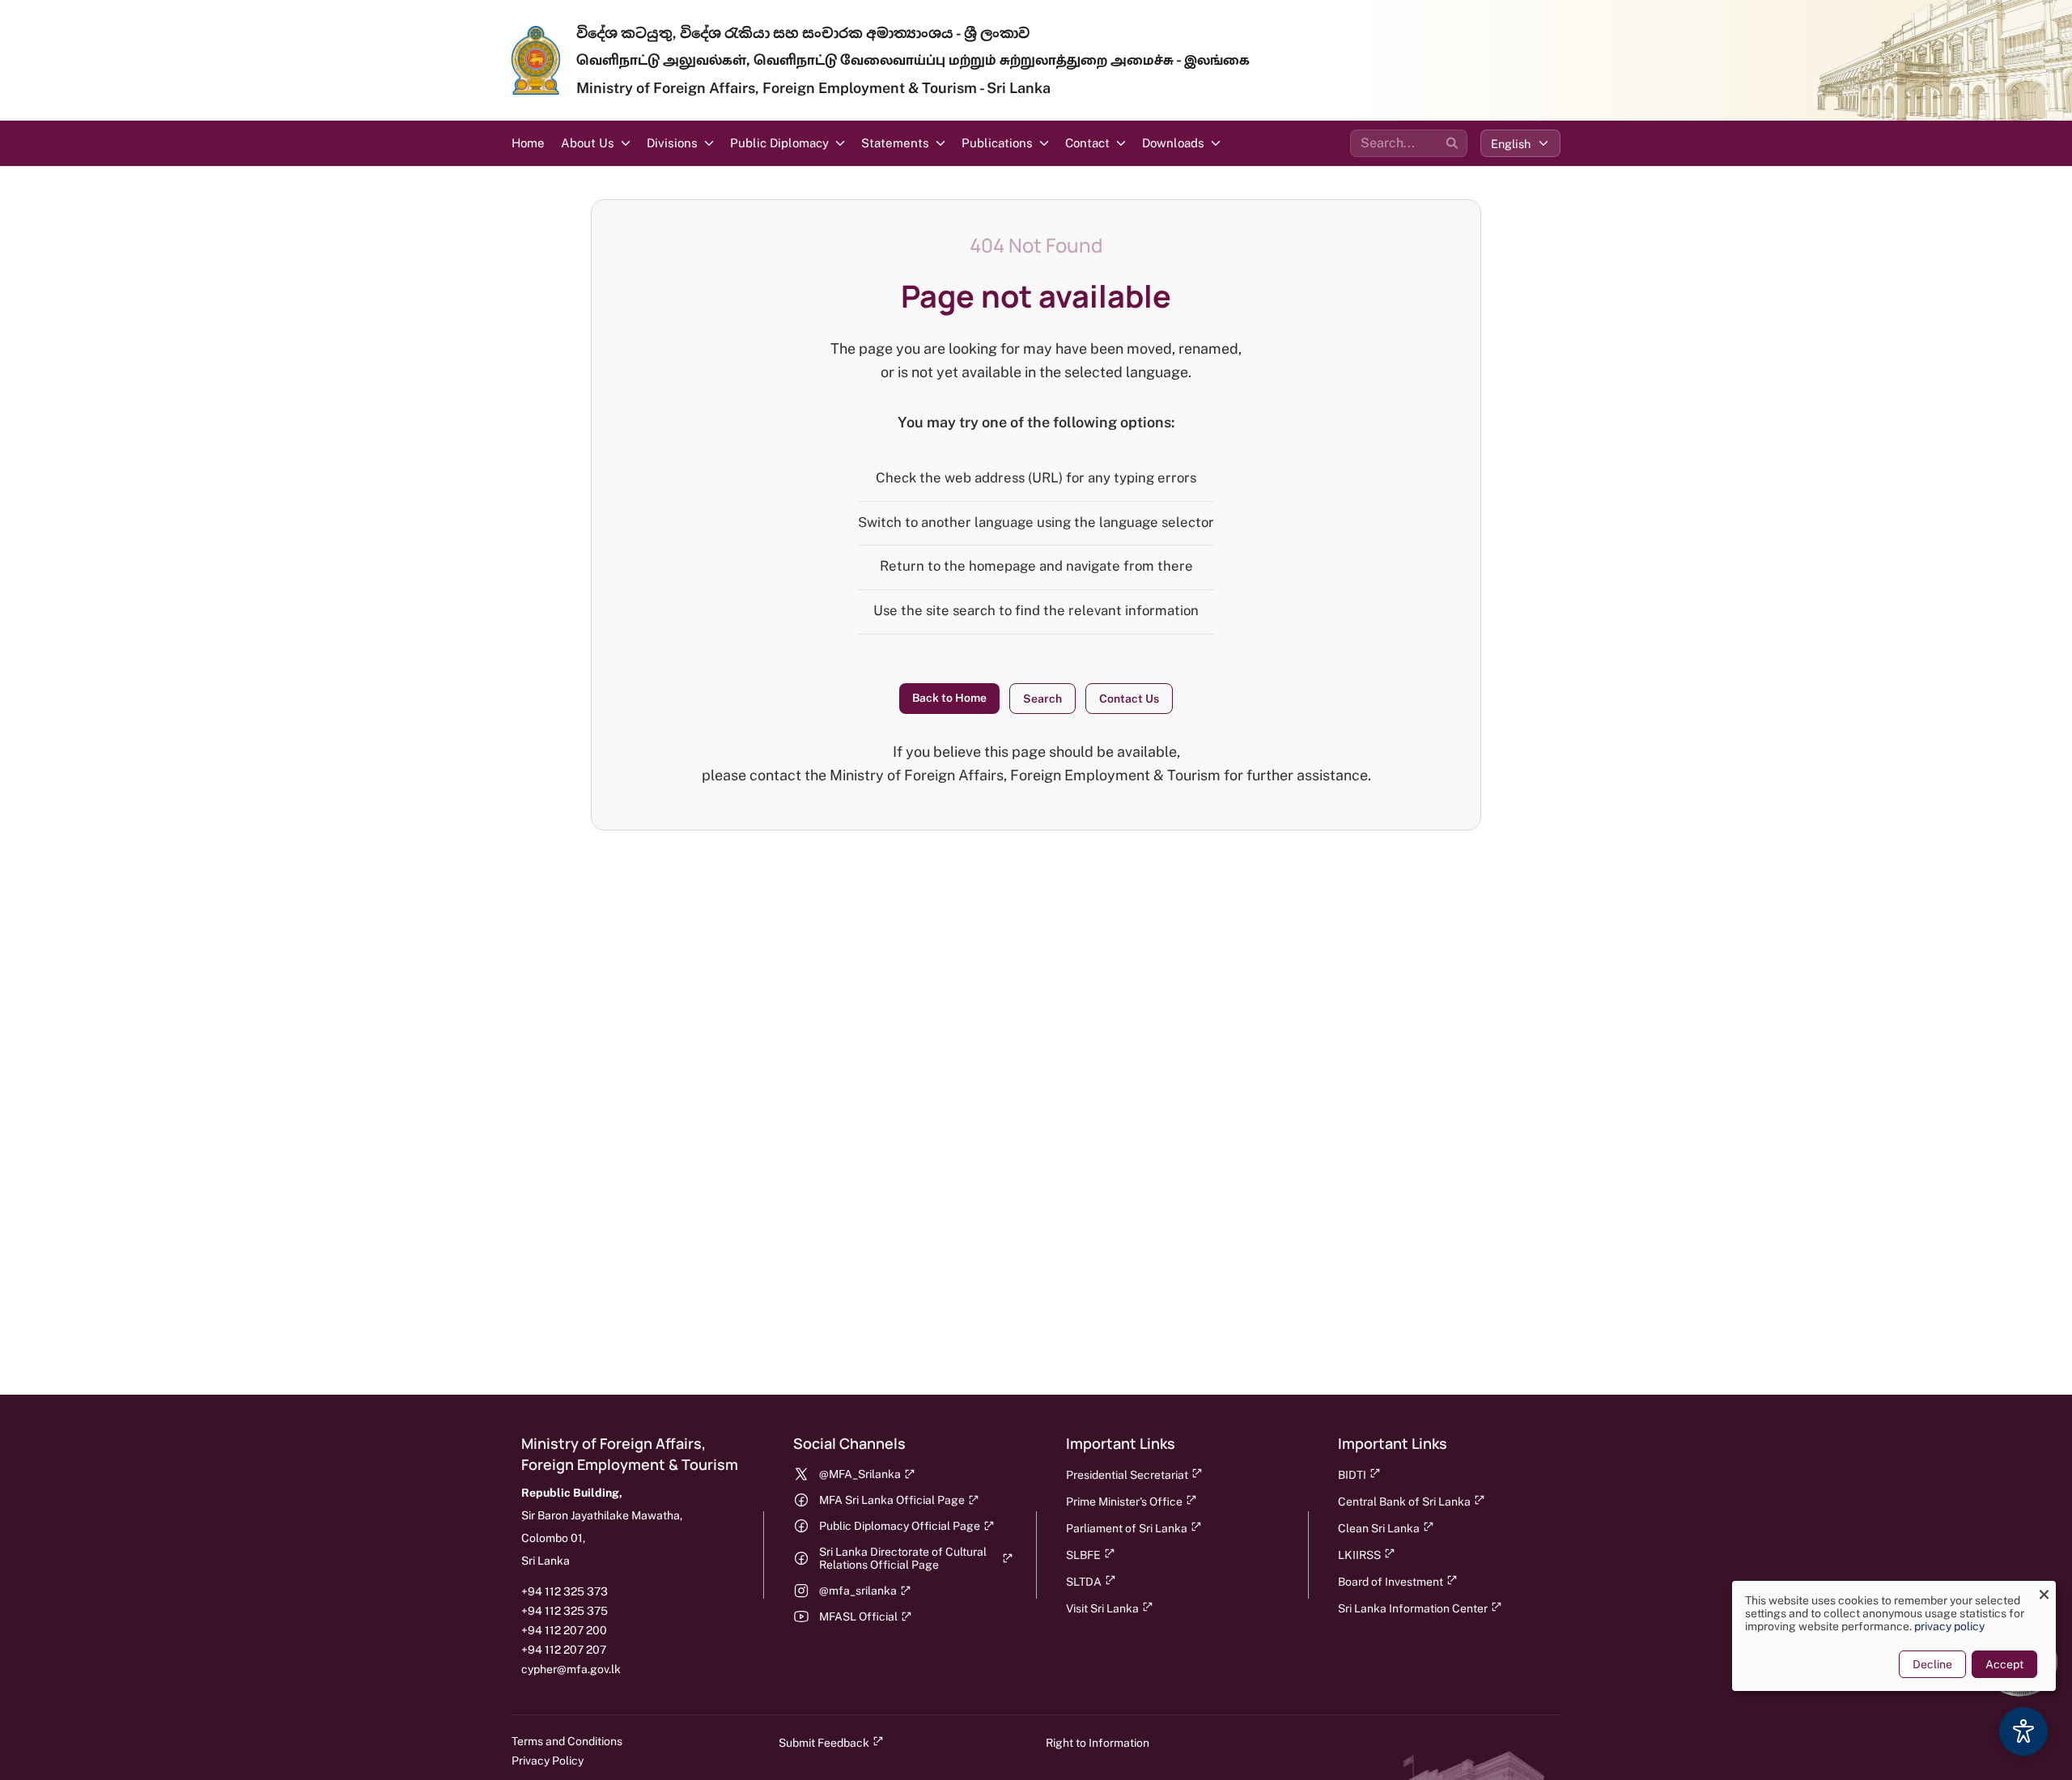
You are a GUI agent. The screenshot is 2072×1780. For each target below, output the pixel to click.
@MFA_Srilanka (860, 1474)
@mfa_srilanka (858, 1591)
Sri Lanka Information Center (1413, 1608)
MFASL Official (858, 1616)
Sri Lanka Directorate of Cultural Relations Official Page (903, 1558)
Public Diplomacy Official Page (900, 1526)
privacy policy (1949, 1626)
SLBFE (1083, 1555)
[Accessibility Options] (2023, 1731)
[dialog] (1894, 1636)
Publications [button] (997, 143)
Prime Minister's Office (1124, 1502)
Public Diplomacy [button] (779, 143)
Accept (2004, 1664)
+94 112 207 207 (564, 1650)
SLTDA (1084, 1582)
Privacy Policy (548, 1761)
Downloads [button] (1173, 143)
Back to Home (949, 698)
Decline (1932, 1664)
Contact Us (1129, 699)
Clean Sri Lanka (1379, 1528)
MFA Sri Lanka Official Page (892, 1500)
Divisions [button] (672, 143)
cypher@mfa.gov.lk (571, 1669)
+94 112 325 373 (565, 1591)
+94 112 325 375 (565, 1611)
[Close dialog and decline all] (2044, 1591)
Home (528, 143)
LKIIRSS (1359, 1555)
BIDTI (1352, 1475)
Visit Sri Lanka (1102, 1608)
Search (1042, 699)
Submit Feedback (824, 1743)
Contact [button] (1087, 143)
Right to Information (1098, 1743)
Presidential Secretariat (1127, 1475)
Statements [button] (895, 143)
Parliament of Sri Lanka (1127, 1528)
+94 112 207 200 (564, 1630)
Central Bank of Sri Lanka (1404, 1502)
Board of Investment (1391, 1582)
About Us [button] (588, 143)
